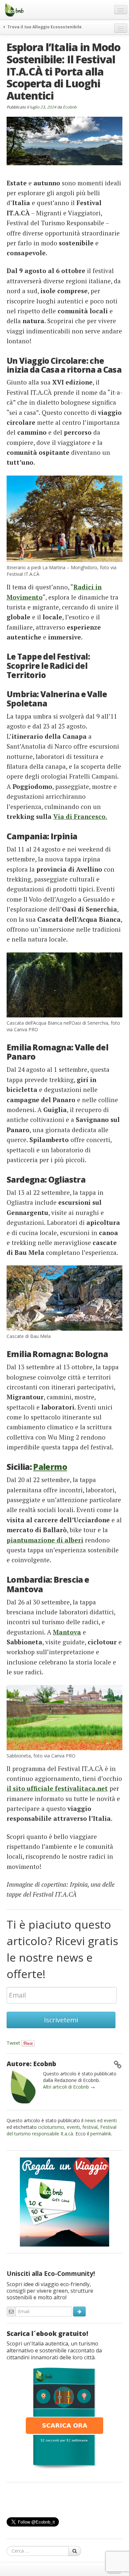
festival (90, 2127)
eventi (73, 2127)
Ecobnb (70, 107)
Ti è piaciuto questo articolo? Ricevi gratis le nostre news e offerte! (62, 1949)
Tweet (13, 2043)
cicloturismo (51, 2127)
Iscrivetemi (61, 2020)
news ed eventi (101, 2120)
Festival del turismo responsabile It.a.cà (62, 2130)
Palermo (50, 1467)
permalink (101, 2134)
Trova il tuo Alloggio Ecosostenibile (44, 27)
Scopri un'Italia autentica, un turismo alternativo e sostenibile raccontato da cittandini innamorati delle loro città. (54, 2350)
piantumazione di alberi (45, 1540)
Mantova (67, 1632)
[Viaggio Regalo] (64, 2201)
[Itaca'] (64, 2418)
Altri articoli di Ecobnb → (69, 2087)
